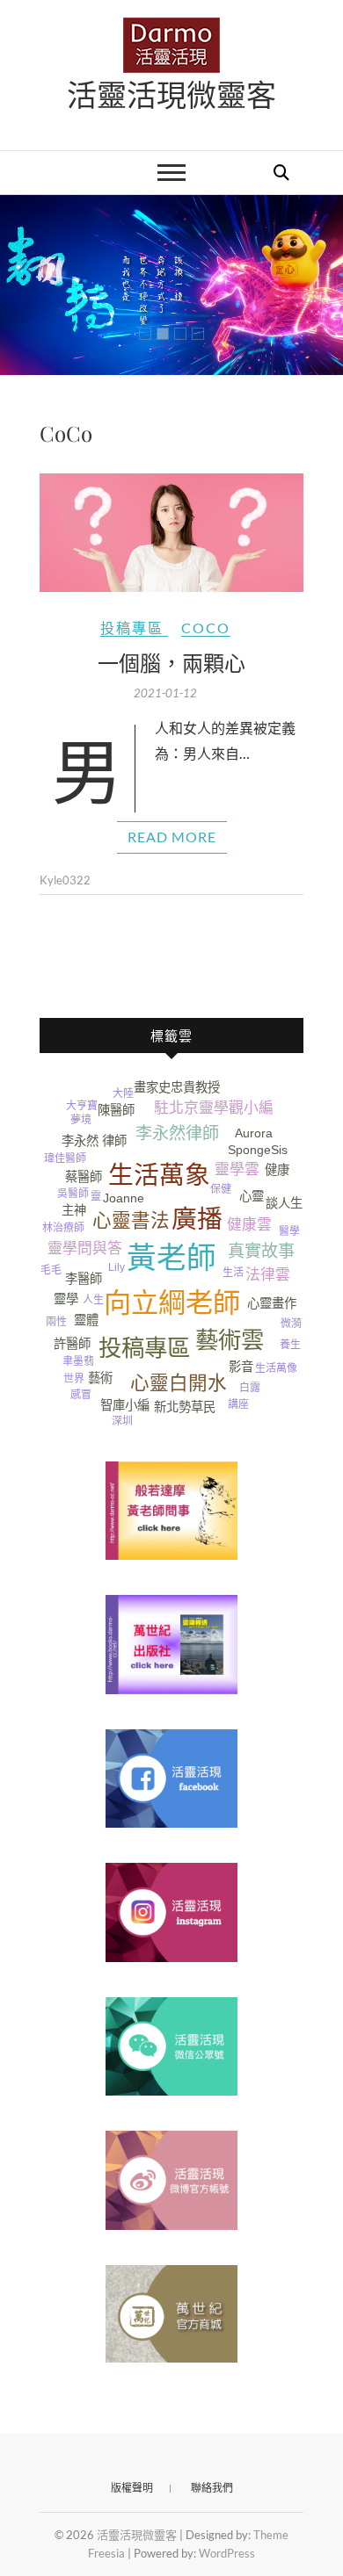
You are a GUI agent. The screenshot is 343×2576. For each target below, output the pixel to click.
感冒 (81, 1395)
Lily (117, 1267)
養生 (290, 1345)
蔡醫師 (84, 1177)
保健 (221, 1189)
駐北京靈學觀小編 (214, 1108)
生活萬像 (276, 1368)
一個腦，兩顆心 (171, 662)
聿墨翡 (78, 1361)
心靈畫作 (272, 1303)
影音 (241, 1367)
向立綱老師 (172, 1303)
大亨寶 (82, 1106)
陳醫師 (116, 1110)
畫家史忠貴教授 (177, 1087)
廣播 (197, 1219)
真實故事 (261, 1251)
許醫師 (72, 1344)
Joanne (124, 1198)
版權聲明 (132, 2488)
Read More (172, 837)
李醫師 (84, 1279)
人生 (93, 1300)
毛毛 (51, 1270)
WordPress (227, 2553)
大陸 (123, 1093)
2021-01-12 (165, 693)
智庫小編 (125, 1405)
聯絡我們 (212, 2488)
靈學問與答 (85, 1248)
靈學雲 (237, 1169)
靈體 (86, 1320)
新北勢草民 (185, 1407)
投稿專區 (132, 628)
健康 (277, 1170)
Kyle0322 (65, 880)
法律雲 (268, 1275)
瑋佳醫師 (65, 1158)
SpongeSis (258, 1150)
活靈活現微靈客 (171, 94)
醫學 (289, 1231)
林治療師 (63, 1228)
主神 (74, 1210)
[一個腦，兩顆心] (171, 533)
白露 (250, 1388)
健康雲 (249, 1225)
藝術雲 (230, 1340)
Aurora (254, 1133)
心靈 (252, 1196)
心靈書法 (131, 1220)
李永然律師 (177, 1133)
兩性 (56, 1322)
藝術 (100, 1378)
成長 (51, 1209)
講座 (238, 1404)
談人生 (284, 1203)
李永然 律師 (94, 1141)
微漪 (291, 1324)
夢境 (81, 1120)
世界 (74, 1379)
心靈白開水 (179, 1383)
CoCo (206, 628)
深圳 (122, 1421)
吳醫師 (73, 1194)
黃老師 (171, 1258)
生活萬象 (159, 1175)
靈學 (66, 1299)
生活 (233, 1273)
